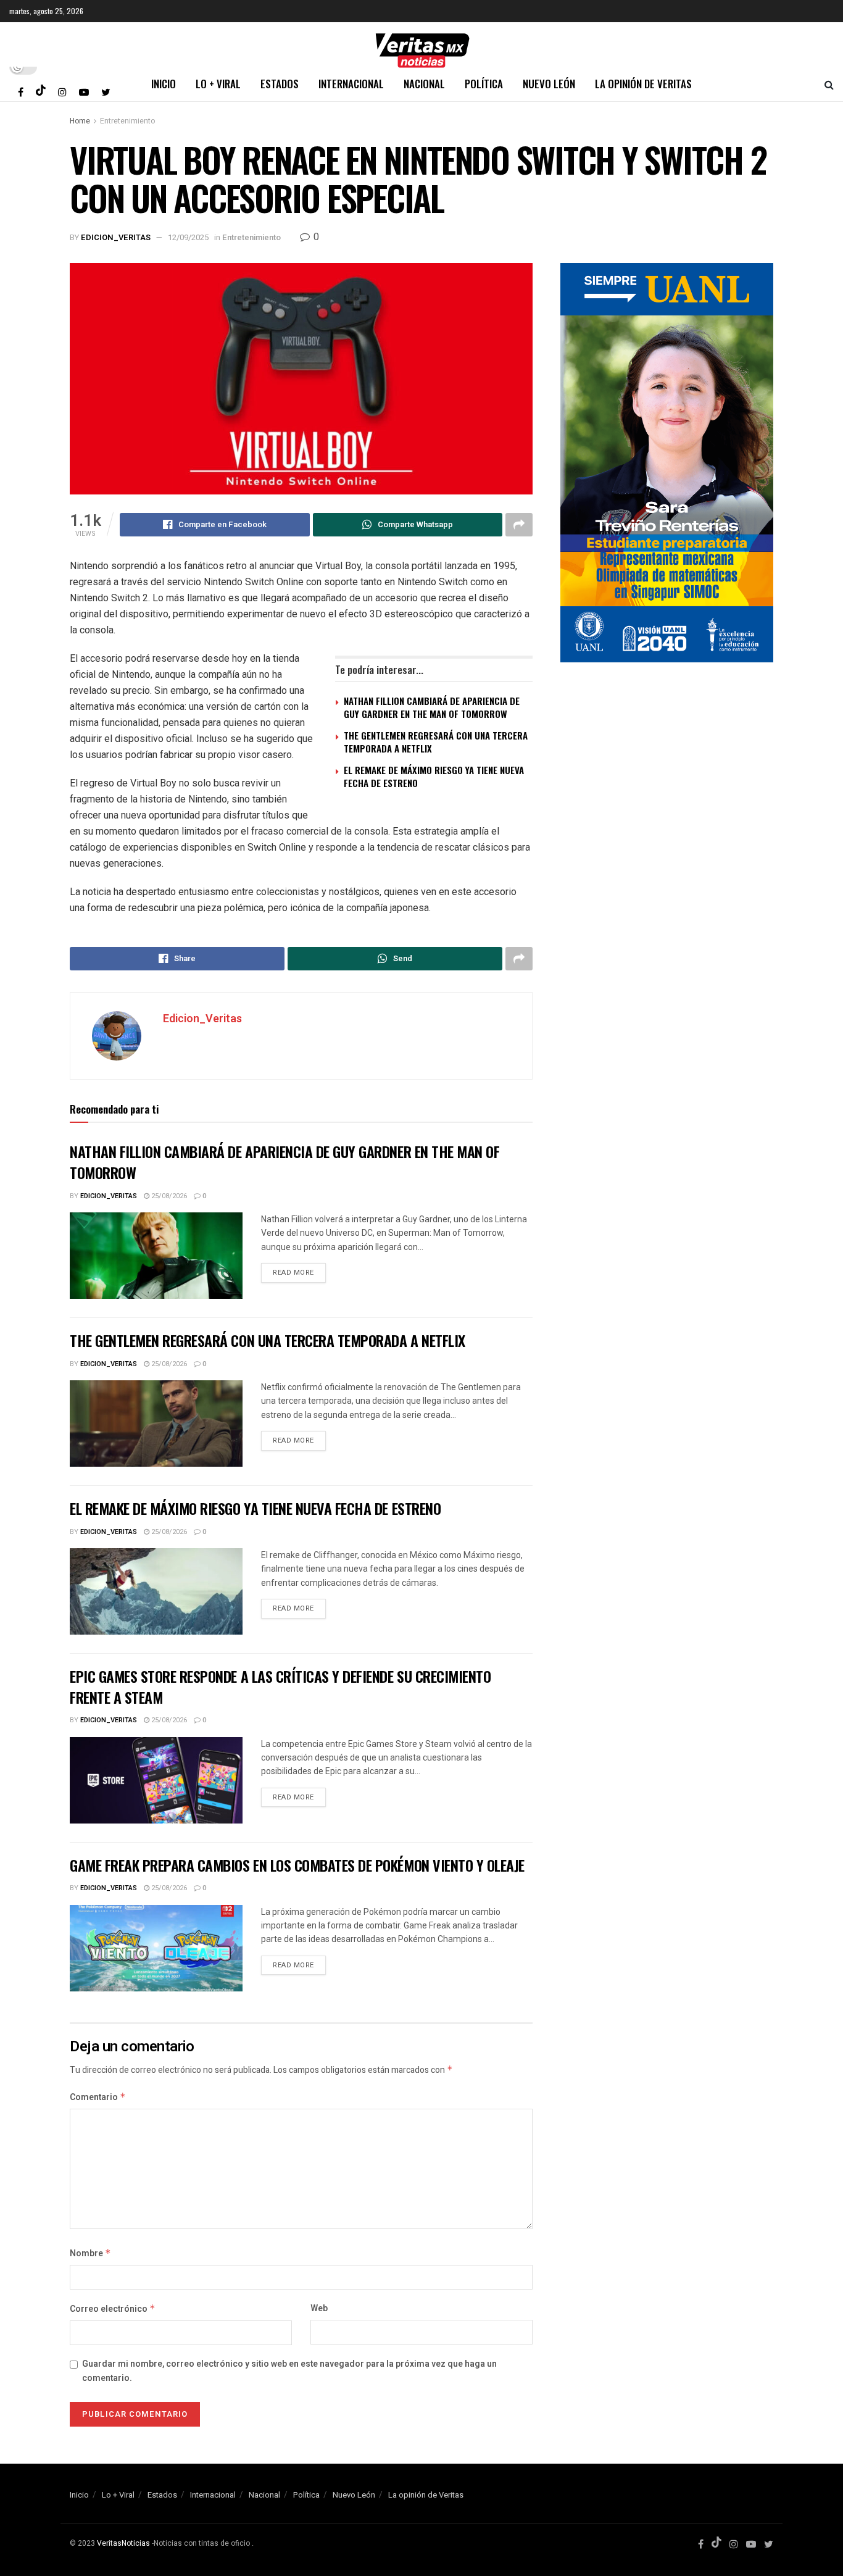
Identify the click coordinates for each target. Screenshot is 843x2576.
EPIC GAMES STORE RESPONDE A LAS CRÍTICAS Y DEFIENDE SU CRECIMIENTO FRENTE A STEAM (280, 1686)
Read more (293, 1273)
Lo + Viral (218, 84)
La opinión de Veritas (643, 84)
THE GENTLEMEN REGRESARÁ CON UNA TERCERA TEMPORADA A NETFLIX (436, 742)
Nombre (90, 2253)
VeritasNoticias (123, 2543)
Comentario (98, 2097)
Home (80, 121)
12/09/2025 (188, 237)
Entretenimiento (127, 121)
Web (319, 2308)
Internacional (351, 84)
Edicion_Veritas (116, 237)
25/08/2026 (168, 1196)
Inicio (164, 84)
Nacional (424, 84)
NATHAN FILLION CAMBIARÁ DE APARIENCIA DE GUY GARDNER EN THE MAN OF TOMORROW (432, 707)
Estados (280, 84)
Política (484, 84)
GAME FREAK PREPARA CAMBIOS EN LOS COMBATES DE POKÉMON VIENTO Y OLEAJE (297, 1865)
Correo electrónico (113, 2309)
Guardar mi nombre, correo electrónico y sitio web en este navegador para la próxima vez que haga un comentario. (289, 2371)
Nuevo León (549, 84)
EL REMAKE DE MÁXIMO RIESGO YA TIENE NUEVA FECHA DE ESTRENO (434, 776)
